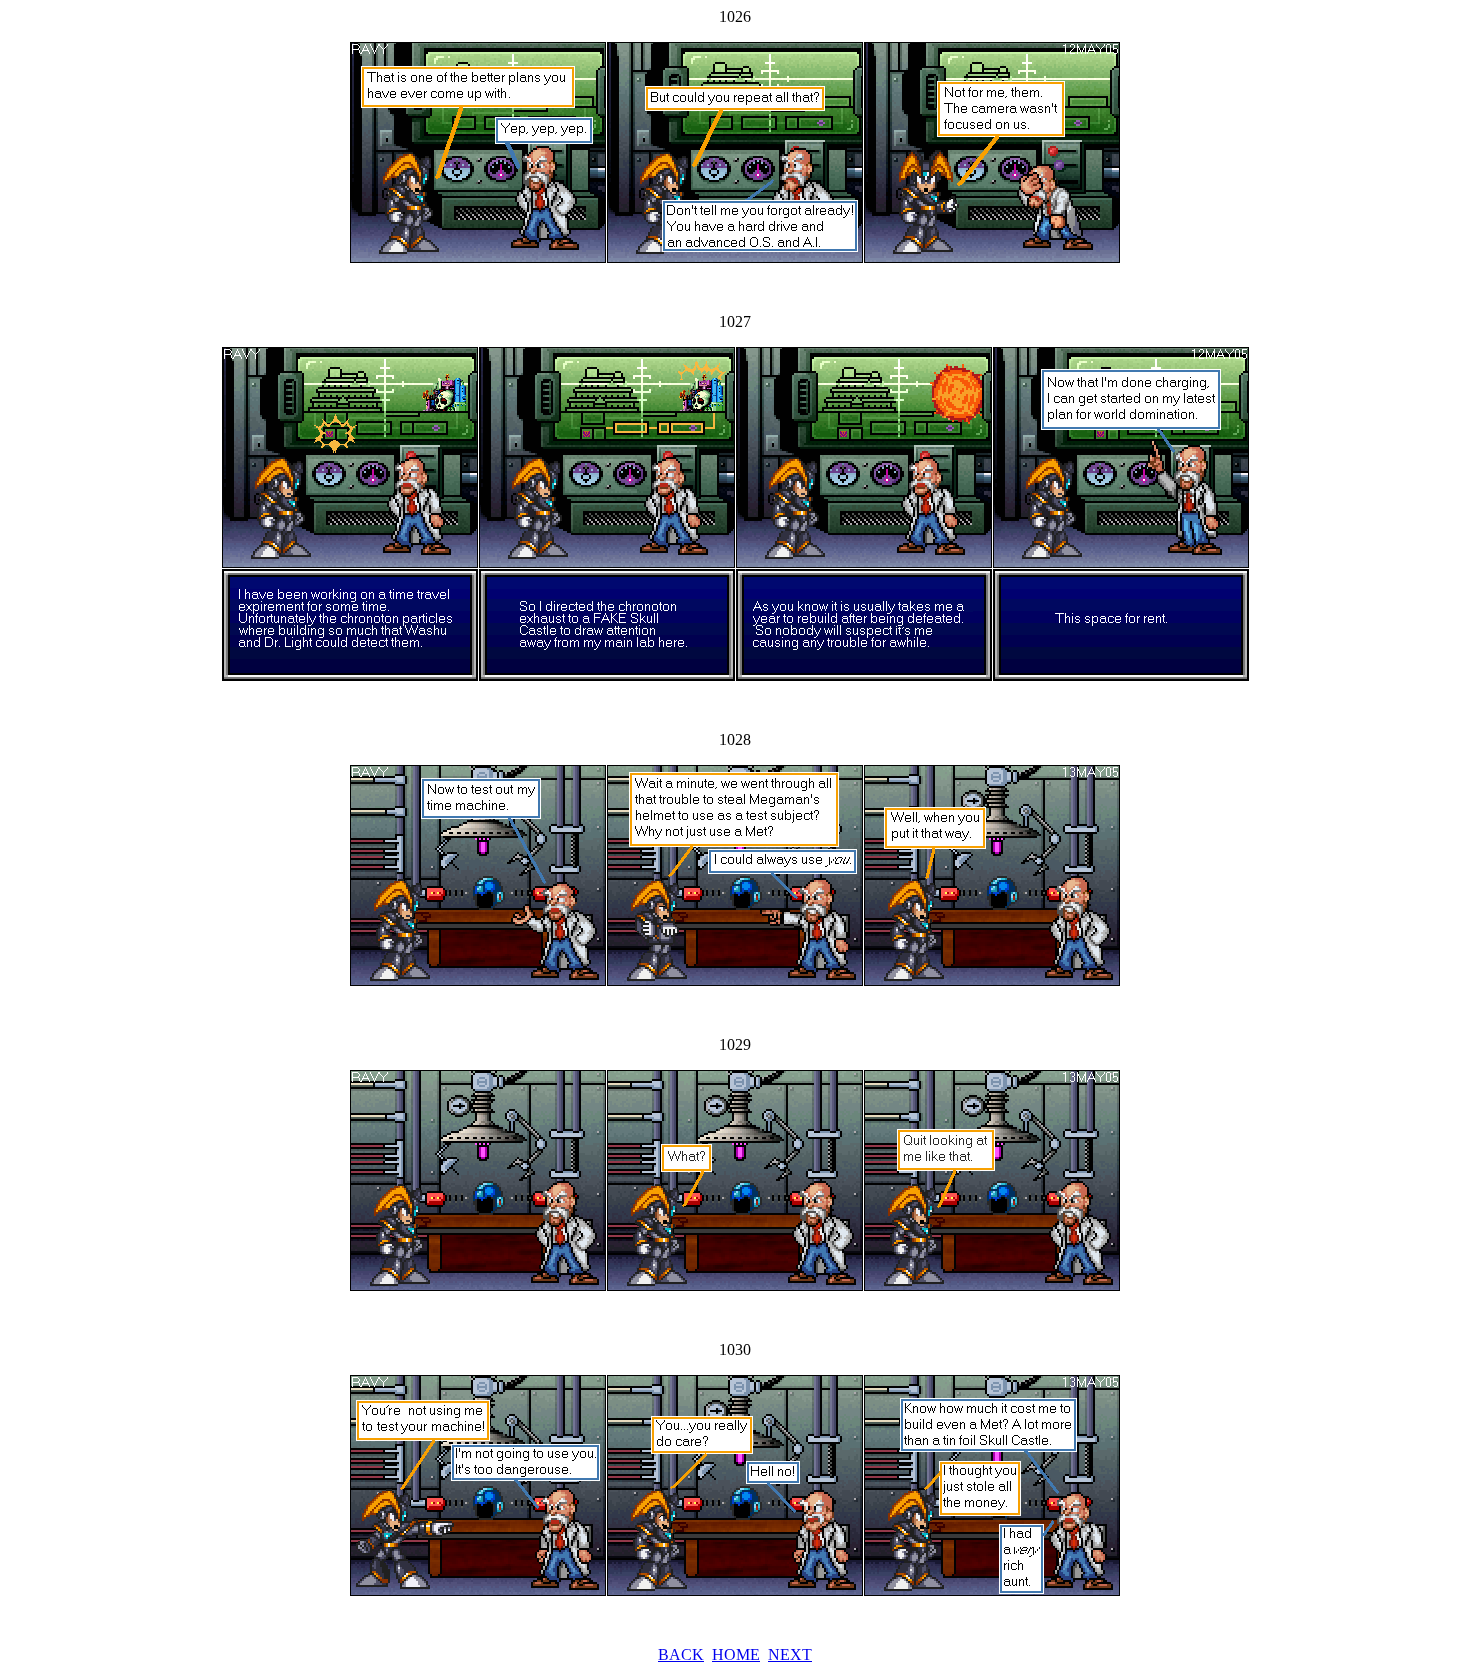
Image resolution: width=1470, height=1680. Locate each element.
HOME (736, 1654)
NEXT (790, 1654)
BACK (681, 1654)
